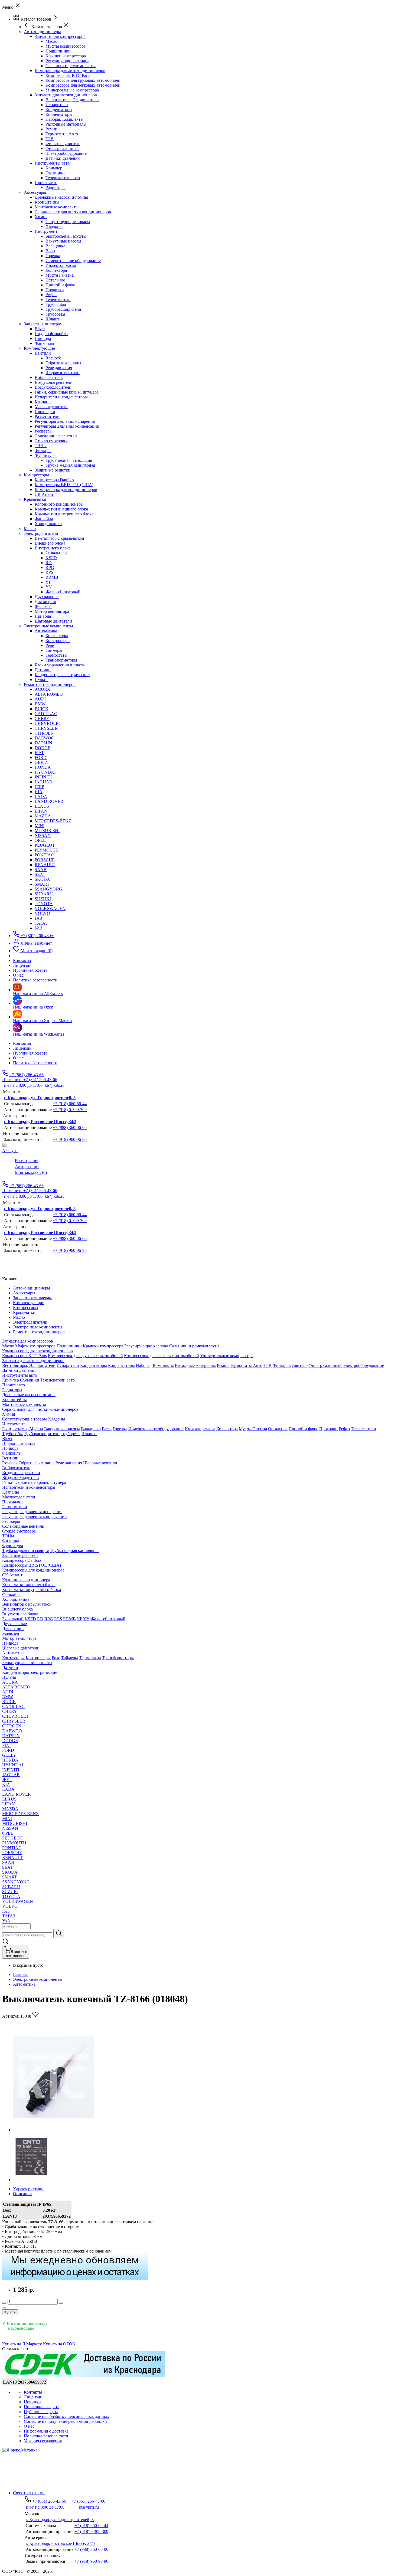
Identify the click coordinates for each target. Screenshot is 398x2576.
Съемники (55, 173)
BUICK (42, 709)
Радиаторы (56, 187)
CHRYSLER (46, 728)
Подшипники (58, 51)
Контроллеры (58, 641)
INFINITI (43, 777)
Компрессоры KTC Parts (68, 75)
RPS (49, 572)
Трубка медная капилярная (70, 465)
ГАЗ (38, 918)
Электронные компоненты (38, 1979)
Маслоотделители (51, 407)
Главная (20, 1974)
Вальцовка (55, 246)
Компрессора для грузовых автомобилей (83, 80)
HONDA (43, 767)
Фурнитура (45, 455)
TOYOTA (44, 904)
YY (49, 587)
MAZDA (43, 816)
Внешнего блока (50, 543)
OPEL (40, 840)
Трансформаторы (61, 660)
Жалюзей (43, 606)
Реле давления (59, 368)
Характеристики (28, 2189)
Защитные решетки (53, 470)
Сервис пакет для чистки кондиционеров (73, 212)
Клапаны (43, 402)
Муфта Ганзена (60, 275)
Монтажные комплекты (57, 207)
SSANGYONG (48, 889)
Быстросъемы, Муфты (66, 236)
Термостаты (56, 655)
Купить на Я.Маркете (22, 2344)
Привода (43, 338)
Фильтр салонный (62, 148)
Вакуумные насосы (63, 241)
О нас (18, 1058)
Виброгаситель (49, 377)
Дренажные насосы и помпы (61, 197)
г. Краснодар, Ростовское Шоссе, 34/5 (40, 1122)
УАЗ (38, 928)
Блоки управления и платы (60, 665)
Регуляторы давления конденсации (67, 426)
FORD (41, 757)
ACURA (43, 689)
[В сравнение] (4, 2308)
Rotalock (53, 358)
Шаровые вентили (63, 373)
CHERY (42, 719)
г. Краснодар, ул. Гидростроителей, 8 (40, 1098)
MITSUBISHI (47, 831)
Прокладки (45, 412)
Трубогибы (56, 304)
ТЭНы (41, 446)
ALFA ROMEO (49, 694)
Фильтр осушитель (63, 144)
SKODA (42, 879)
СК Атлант (45, 494)
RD (49, 563)
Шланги (53, 319)
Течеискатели (58, 300)
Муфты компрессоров (66, 46)
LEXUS (42, 806)
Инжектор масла (61, 265)
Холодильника (48, 524)
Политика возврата (42, 2407)
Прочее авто (46, 183)
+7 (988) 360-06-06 (70, 1127)
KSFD (51, 558)
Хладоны (54, 226)
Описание (22, 2194)
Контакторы (57, 636)
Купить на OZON (59, 2344)
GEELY (42, 762)
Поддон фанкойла (51, 334)
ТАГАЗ (41, 923)
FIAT (39, 753)
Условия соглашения (43, 2441)
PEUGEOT (45, 845)
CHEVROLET (48, 723)
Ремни (51, 129)
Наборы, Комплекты (64, 119)
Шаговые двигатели (53, 621)
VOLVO (42, 913)
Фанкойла (44, 519)
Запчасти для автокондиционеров (66, 95)
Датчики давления (63, 158)
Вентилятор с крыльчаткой (59, 538)
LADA (41, 796)
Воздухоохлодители (53, 387)
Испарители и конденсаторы (61, 397)
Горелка (53, 256)
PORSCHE (45, 860)
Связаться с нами (29, 2493)
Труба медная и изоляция (69, 460)
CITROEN (44, 733)
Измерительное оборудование (73, 261)
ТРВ (50, 139)
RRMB (52, 577)
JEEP (39, 787)
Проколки (55, 290)
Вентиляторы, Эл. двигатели (72, 100)
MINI (40, 826)
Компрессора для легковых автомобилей (83, 85)
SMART (42, 884)
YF (48, 582)
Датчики (43, 670)
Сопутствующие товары (68, 222)
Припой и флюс (60, 285)
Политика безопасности (35, 1063)
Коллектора (56, 270)
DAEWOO (45, 738)
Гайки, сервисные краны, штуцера (67, 392)
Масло (51, 41)
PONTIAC (44, 855)
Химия (41, 217)
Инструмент (46, 231)
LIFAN (41, 811)
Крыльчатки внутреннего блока (64, 514)
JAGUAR (43, 782)
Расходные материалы (66, 124)
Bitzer (40, 329)
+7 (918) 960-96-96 (70, 1139)
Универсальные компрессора (72, 90)
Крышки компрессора (66, 56)
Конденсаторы (59, 109)
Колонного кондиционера (59, 504)
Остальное (55, 280)
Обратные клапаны (63, 363)
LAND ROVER (49, 801)
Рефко (51, 295)
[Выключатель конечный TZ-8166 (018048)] (54, 2130)
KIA (39, 792)
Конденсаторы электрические (62, 675)
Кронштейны (47, 202)
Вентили (43, 353)
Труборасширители (63, 309)
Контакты (22, 1043)
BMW (40, 704)
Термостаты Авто (62, 134)
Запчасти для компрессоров (60, 36)
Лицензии (22, 1048)
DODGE (43, 748)
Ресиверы (44, 431)
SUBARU (44, 894)
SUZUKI (43, 899)
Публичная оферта (30, 1053)
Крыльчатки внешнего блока (61, 509)
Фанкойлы (44, 343)
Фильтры (43, 451)
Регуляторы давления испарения (65, 421)
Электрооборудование (66, 153)
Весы (50, 251)
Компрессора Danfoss (54, 480)
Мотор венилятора (52, 611)
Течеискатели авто (63, 178)
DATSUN (43, 743)
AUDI (40, 699)
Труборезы (55, 314)
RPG (50, 567)
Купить (10, 2312)
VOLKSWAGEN (50, 909)
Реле (50, 645)
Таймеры (54, 650)
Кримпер (54, 168)
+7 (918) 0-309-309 (70, 1110)
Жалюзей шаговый (63, 592)
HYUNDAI (45, 772)
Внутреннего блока (53, 548)
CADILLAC (46, 714)
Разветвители (47, 416)
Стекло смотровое (51, 441)
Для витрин (45, 602)
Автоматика (46, 631)
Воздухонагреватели (54, 382)
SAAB (41, 870)
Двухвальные (47, 597)
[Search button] (59, 1934)
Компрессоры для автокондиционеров (70, 71)
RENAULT (45, 865)
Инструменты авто (52, 163)
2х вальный (56, 553)
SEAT (40, 874)
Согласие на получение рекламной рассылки (65, 2421)
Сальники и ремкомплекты (71, 66)
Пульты (42, 680)
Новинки (32, 2402)
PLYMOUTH (47, 850)
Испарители (57, 105)
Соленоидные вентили (56, 436)
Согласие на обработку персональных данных (66, 2416)
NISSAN (43, 835)
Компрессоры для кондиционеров (66, 490)
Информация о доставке (46, 2431)
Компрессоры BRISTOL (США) (64, 485)
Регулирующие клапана (67, 61)
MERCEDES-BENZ (53, 821)
